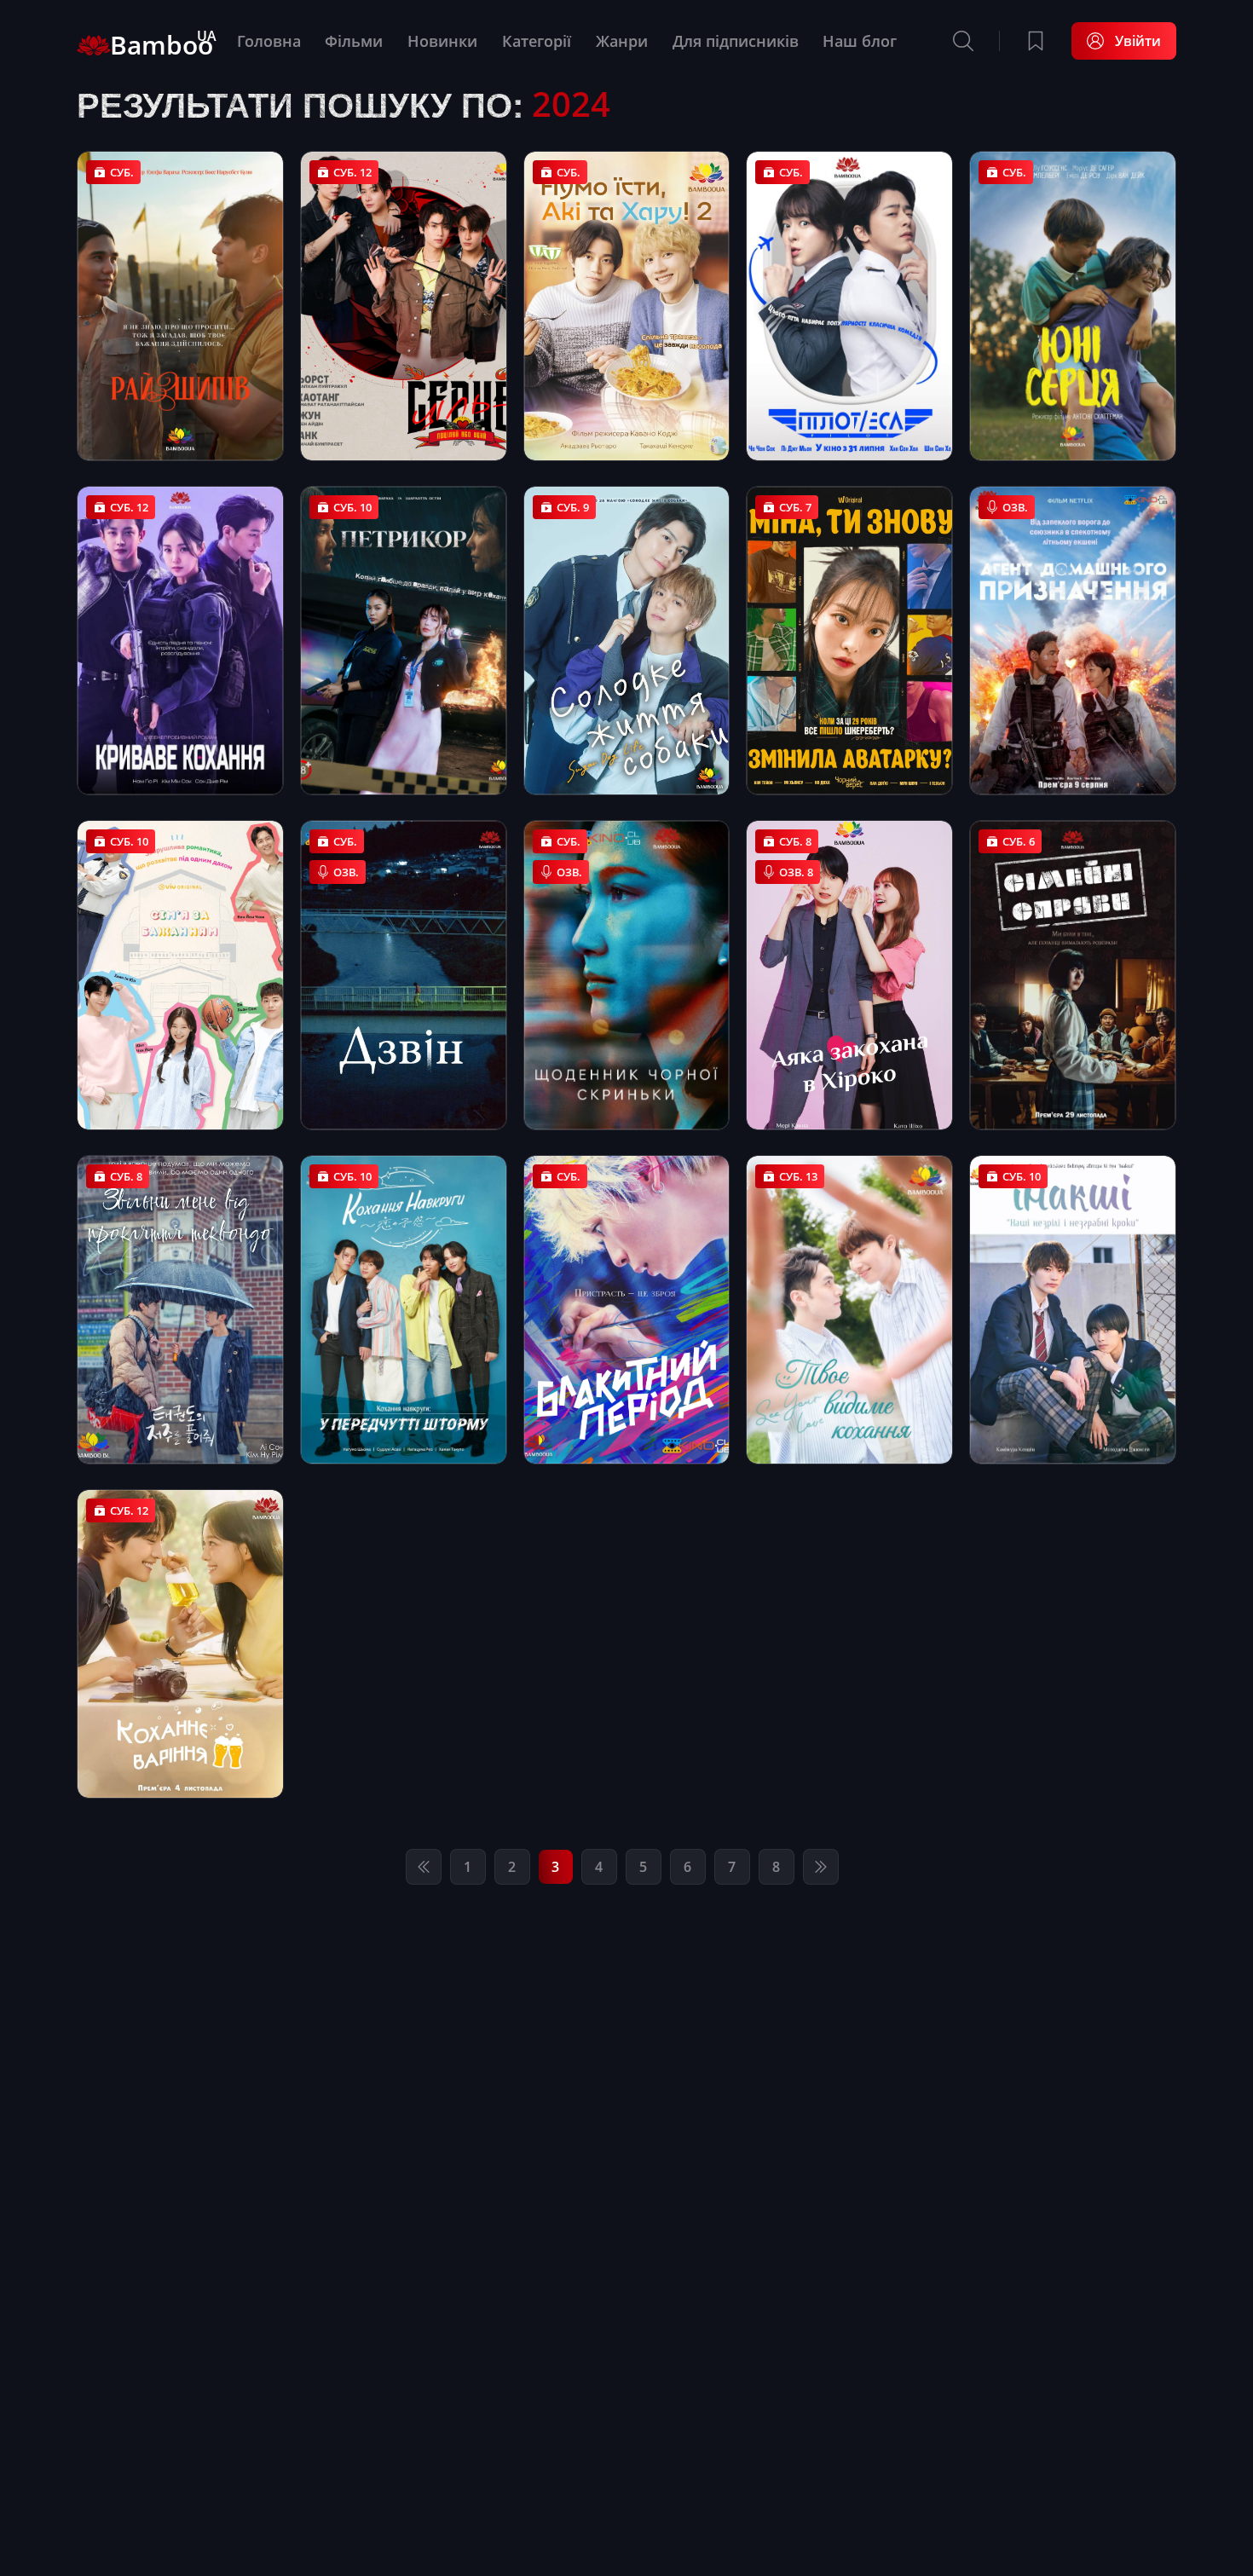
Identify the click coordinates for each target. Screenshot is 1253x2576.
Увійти (1138, 41)
